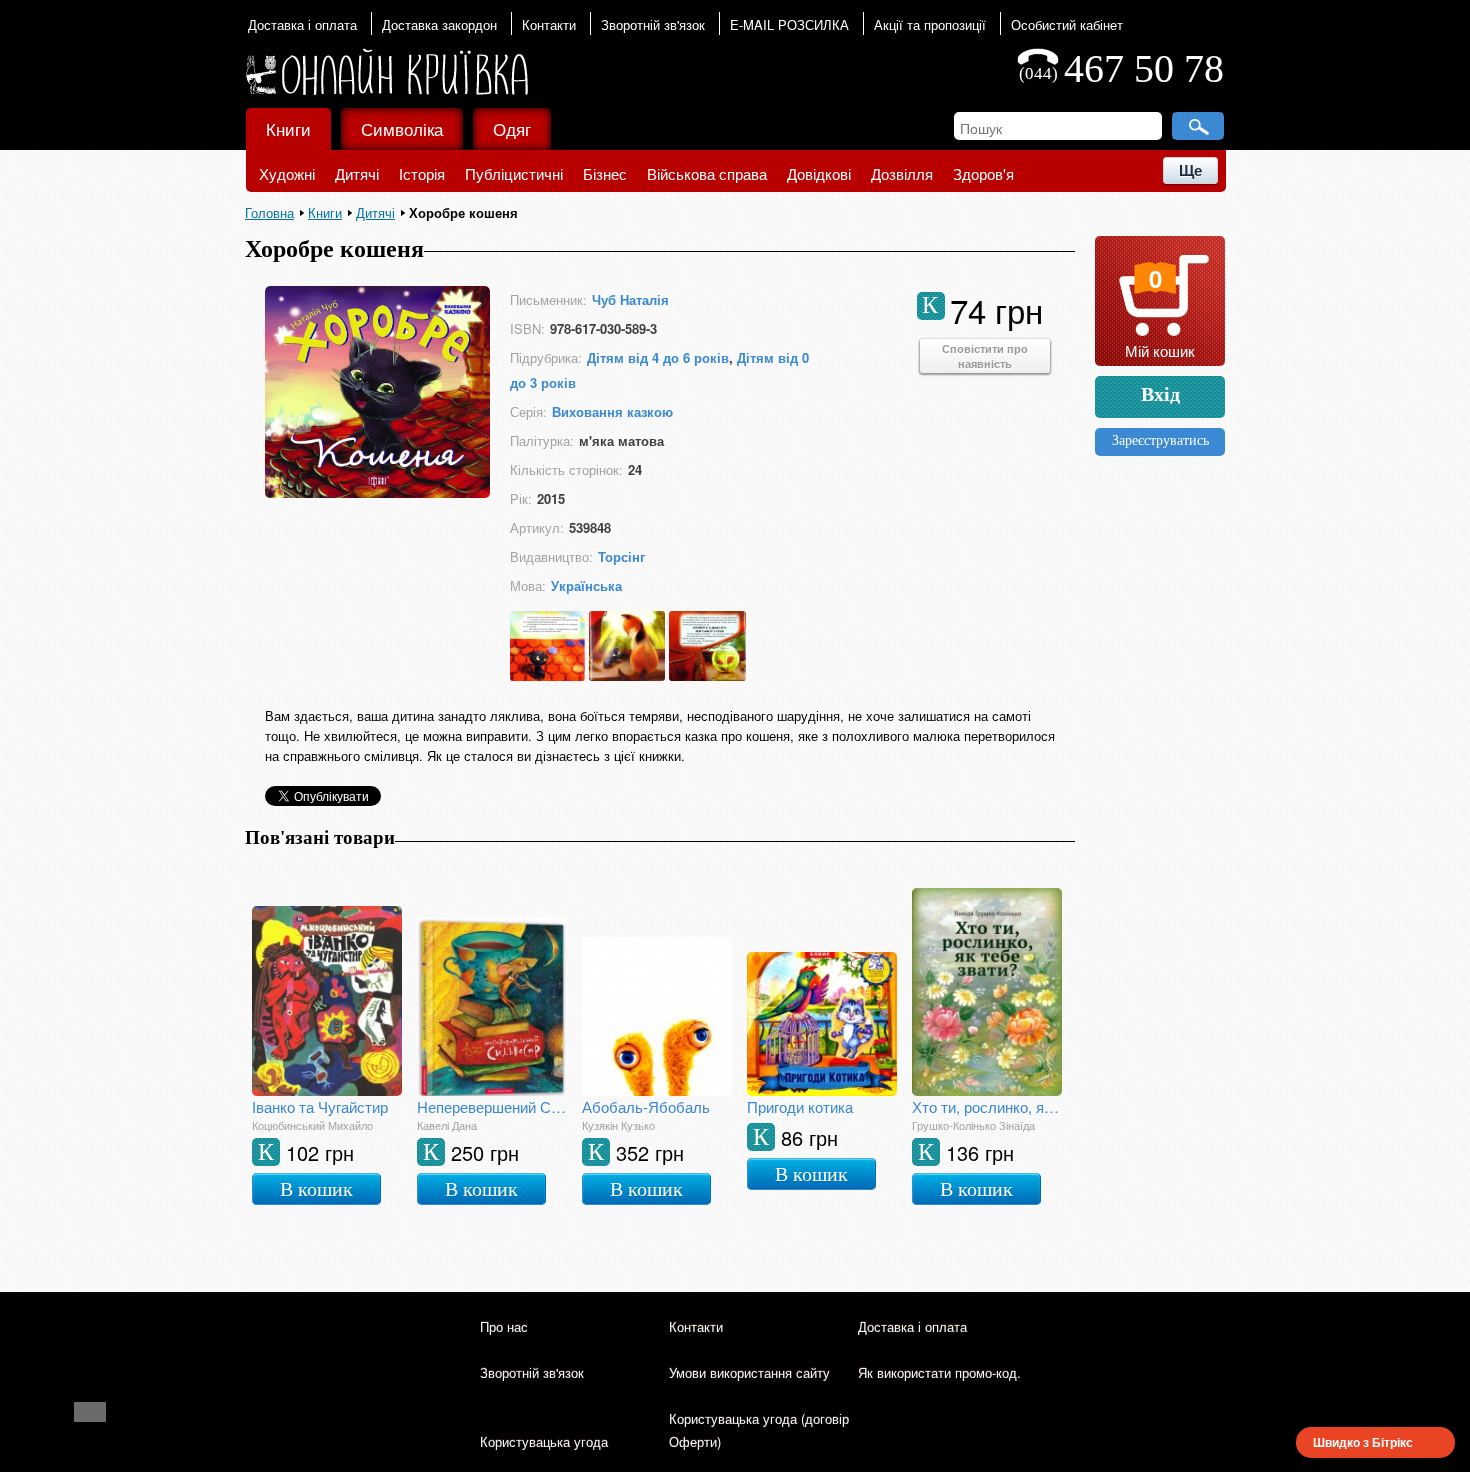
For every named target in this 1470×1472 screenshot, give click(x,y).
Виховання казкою (612, 411)
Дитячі (357, 173)
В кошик (316, 1189)
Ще (1190, 170)
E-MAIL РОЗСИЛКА (789, 24)
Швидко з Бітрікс (1363, 1442)
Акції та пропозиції (930, 24)
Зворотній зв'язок (653, 24)
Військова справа (707, 173)
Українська (586, 585)
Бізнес (605, 173)
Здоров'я (983, 173)
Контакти (549, 24)
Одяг (512, 128)
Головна (269, 212)
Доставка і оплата (302, 24)
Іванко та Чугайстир (320, 1106)
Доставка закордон (439, 24)
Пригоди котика (800, 1106)
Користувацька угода (544, 1441)
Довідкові (819, 173)
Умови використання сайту (749, 1372)
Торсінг (621, 556)
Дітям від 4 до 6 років (658, 357)
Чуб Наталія (630, 299)
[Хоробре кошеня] (377, 491)
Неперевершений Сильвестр (492, 1106)
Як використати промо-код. (939, 1372)
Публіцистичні (514, 173)
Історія (422, 173)
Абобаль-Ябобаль (646, 1106)
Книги (288, 128)
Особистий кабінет (1067, 24)
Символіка (402, 128)
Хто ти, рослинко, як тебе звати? (987, 1106)
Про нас (504, 1326)
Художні (287, 173)
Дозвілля (902, 173)
